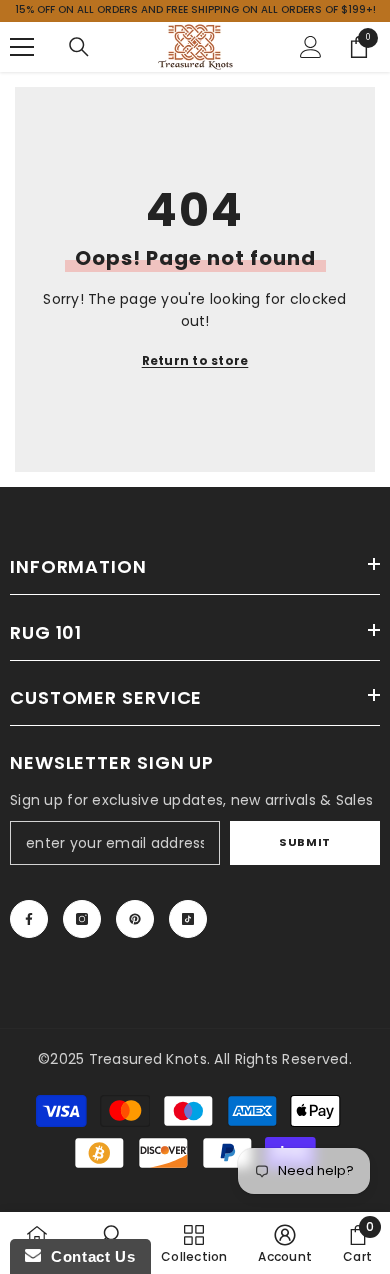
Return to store (195, 360)
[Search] (79, 47)
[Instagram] (82, 919)
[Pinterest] (135, 919)
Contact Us (88, 1256)
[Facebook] (29, 919)
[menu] (22, 47)
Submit (304, 842)
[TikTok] (188, 919)
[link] (285, 1243)
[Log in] (311, 47)
